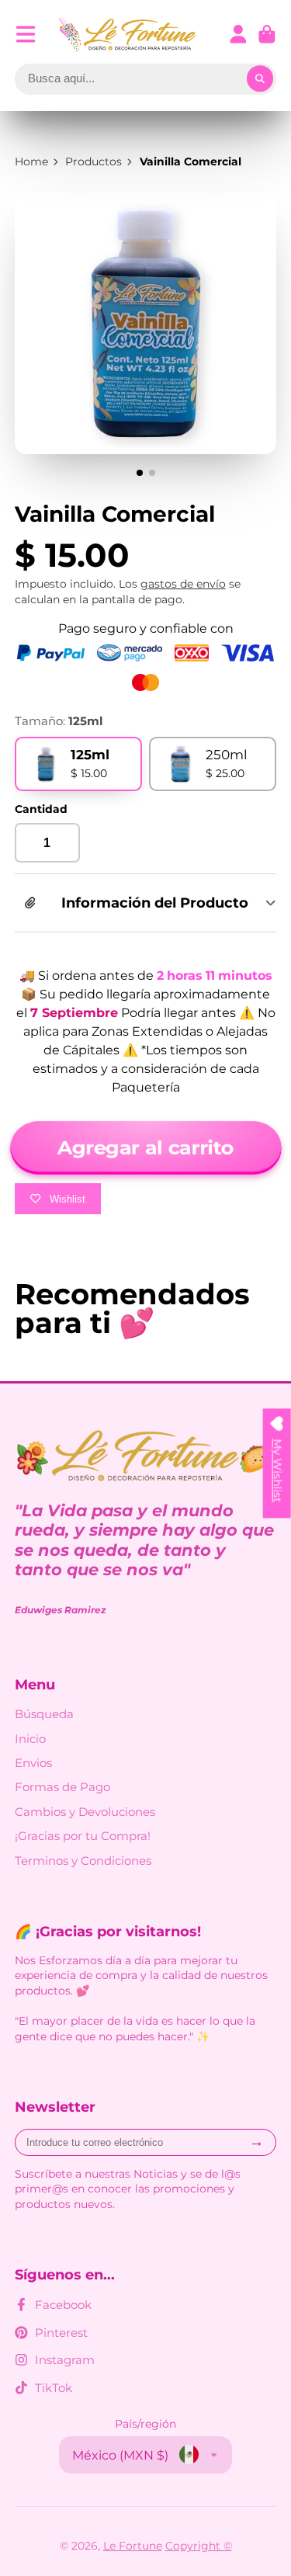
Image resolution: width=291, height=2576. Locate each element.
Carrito (267, 34)
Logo (128, 35)
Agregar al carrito (145, 1147)
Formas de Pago (62, 1787)
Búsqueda (44, 1714)
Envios (33, 1763)
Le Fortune (133, 2546)
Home (31, 161)
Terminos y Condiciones (83, 1861)
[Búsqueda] (260, 79)
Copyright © (199, 2546)
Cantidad (41, 809)
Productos (94, 161)
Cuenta (238, 34)
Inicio (30, 1739)
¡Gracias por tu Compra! (83, 1836)
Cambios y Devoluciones (85, 1812)
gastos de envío (183, 584)
